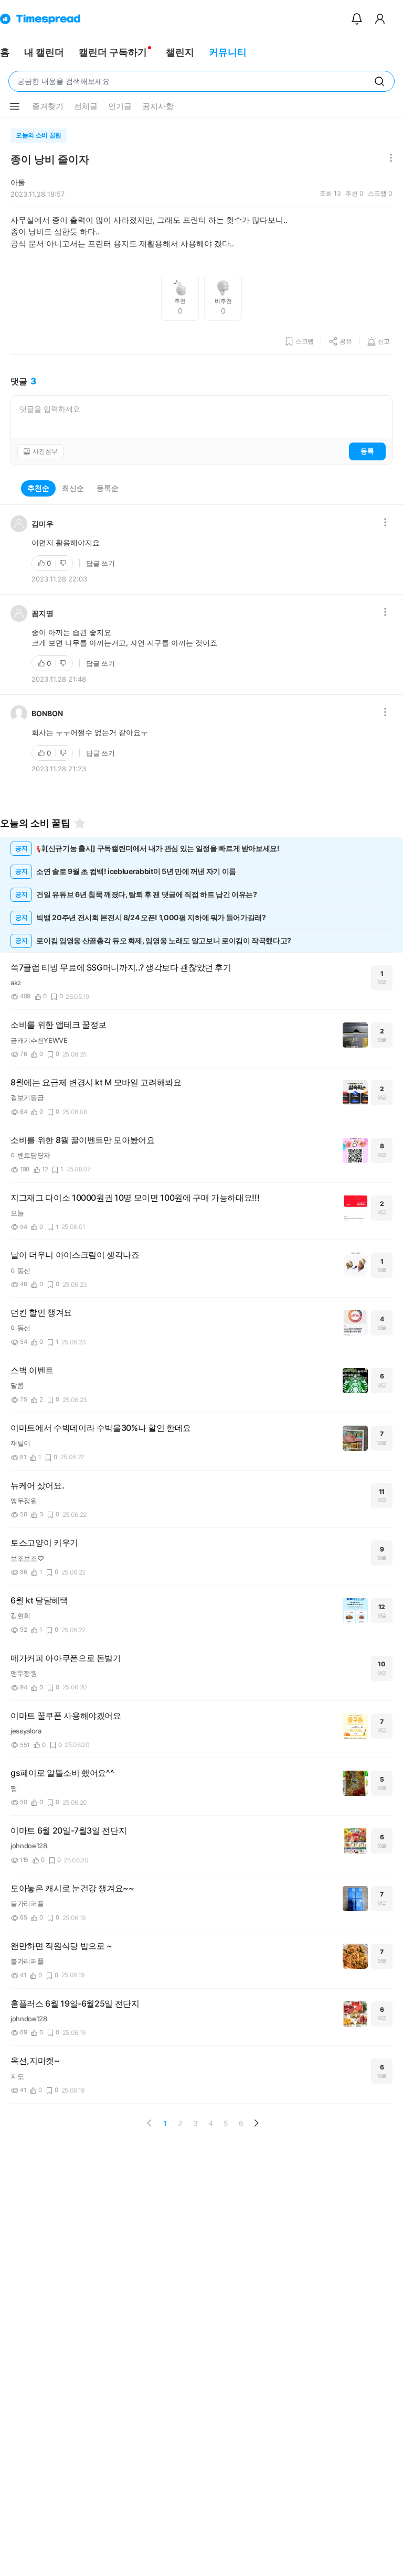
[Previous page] (150, 2123)
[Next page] (256, 2123)
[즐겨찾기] (80, 823)
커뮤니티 (228, 52)
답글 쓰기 (100, 563)
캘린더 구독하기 (113, 52)
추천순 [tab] (38, 488)
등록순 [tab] (108, 488)
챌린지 (180, 52)
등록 (367, 451)
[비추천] (64, 563)
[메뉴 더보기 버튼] (15, 106)
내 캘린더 (44, 52)
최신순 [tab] (73, 488)
